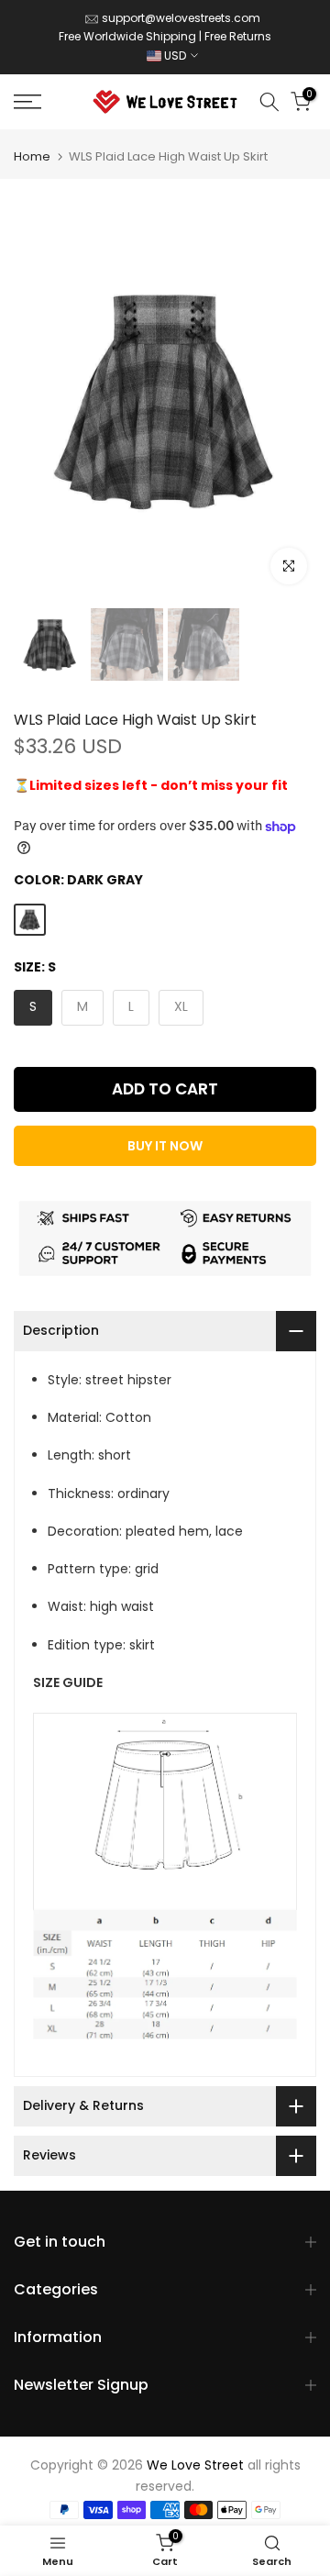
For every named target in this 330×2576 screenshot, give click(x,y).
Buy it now (165, 1146)
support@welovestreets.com (181, 18)
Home (32, 156)
